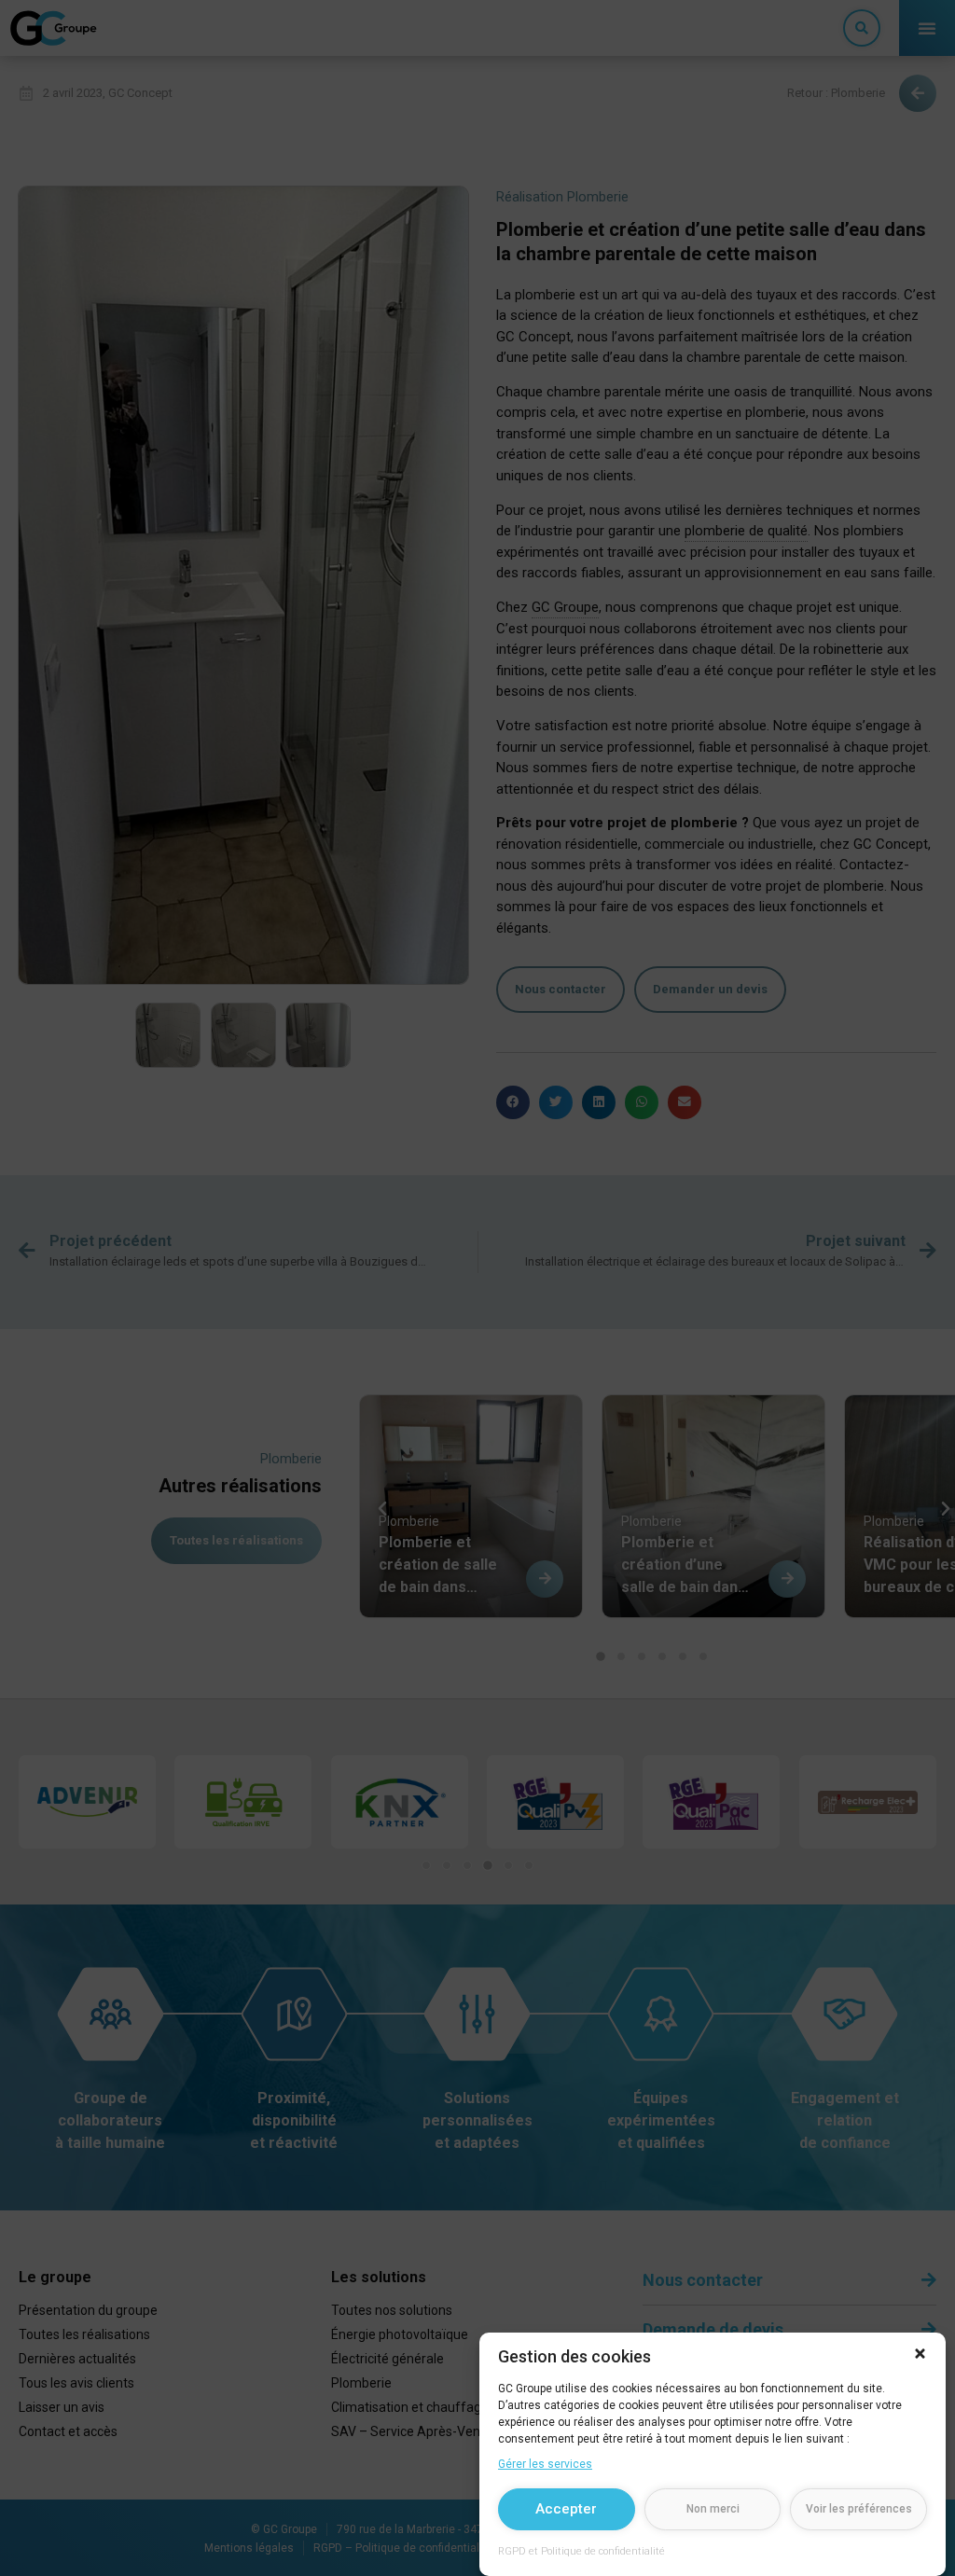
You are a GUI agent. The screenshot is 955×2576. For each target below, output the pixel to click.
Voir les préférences (859, 2509)
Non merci (713, 2509)
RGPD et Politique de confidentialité (581, 2551)
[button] (920, 2354)
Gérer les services (545, 2464)
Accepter (566, 2509)
